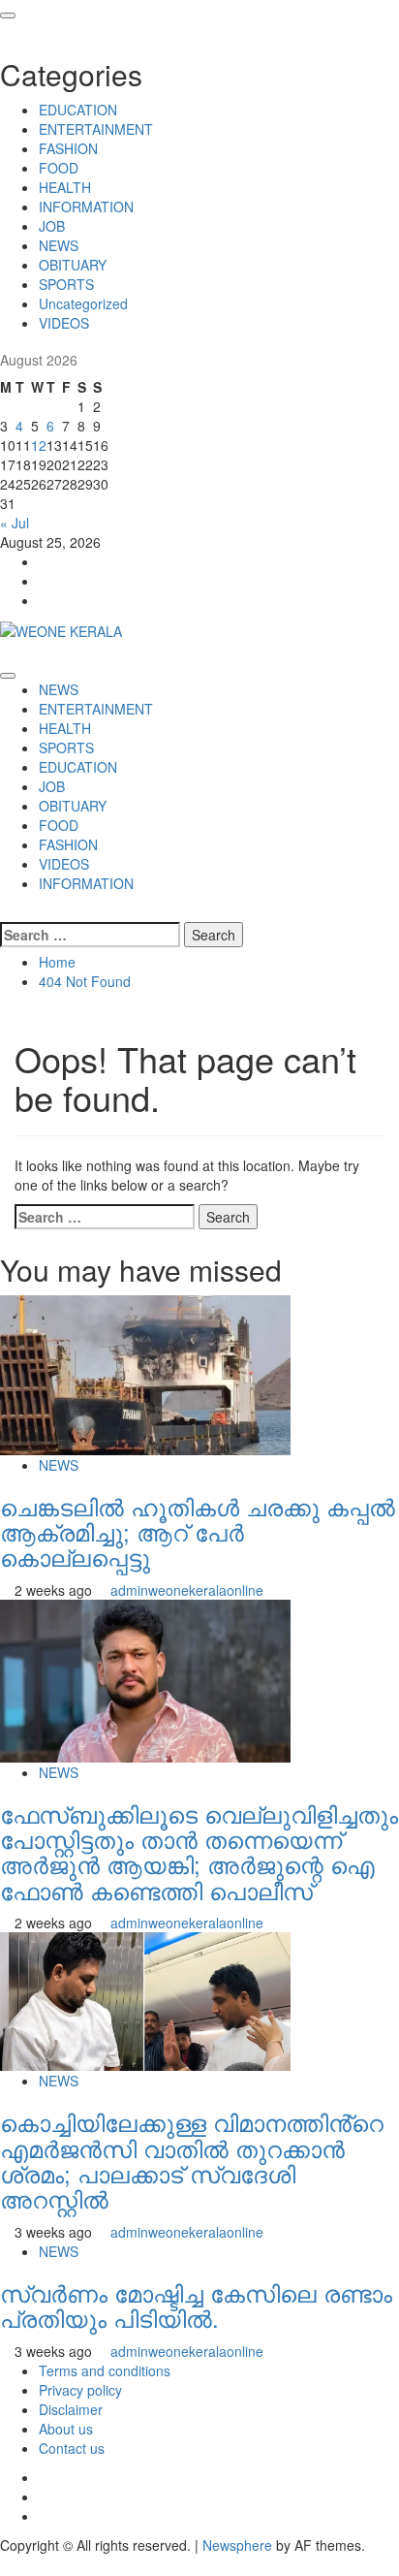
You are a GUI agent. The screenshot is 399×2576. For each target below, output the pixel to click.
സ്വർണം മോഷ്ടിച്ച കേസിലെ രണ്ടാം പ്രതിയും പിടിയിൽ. (196, 2305)
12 (39, 445)
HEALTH (65, 187)
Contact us (72, 2448)
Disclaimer (71, 2409)
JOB (52, 226)
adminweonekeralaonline (187, 1590)
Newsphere (237, 2545)
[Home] (5, 651)
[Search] (5, 912)
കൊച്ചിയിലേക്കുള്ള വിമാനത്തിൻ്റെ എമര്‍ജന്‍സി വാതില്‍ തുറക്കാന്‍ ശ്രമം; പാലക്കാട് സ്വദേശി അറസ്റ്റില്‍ (192, 2160)
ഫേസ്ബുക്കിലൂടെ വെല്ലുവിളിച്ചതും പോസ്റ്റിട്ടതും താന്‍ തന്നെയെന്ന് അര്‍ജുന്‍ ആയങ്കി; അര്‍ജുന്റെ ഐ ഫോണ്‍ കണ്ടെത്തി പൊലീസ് (199, 1852)
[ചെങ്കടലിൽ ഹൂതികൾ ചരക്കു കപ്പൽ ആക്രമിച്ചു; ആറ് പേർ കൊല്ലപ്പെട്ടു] (145, 1373)
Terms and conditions (105, 2370)
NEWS (59, 245)
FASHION (68, 148)
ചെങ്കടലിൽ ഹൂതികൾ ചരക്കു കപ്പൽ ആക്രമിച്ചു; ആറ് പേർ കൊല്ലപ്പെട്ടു (198, 1532)
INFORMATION (86, 207)
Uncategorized (83, 303)
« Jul (15, 523)
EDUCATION (78, 110)
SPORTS (66, 284)
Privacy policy (80, 2390)
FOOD (59, 168)
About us (66, 2429)
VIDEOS (64, 323)
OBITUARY (73, 265)
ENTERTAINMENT (96, 129)
